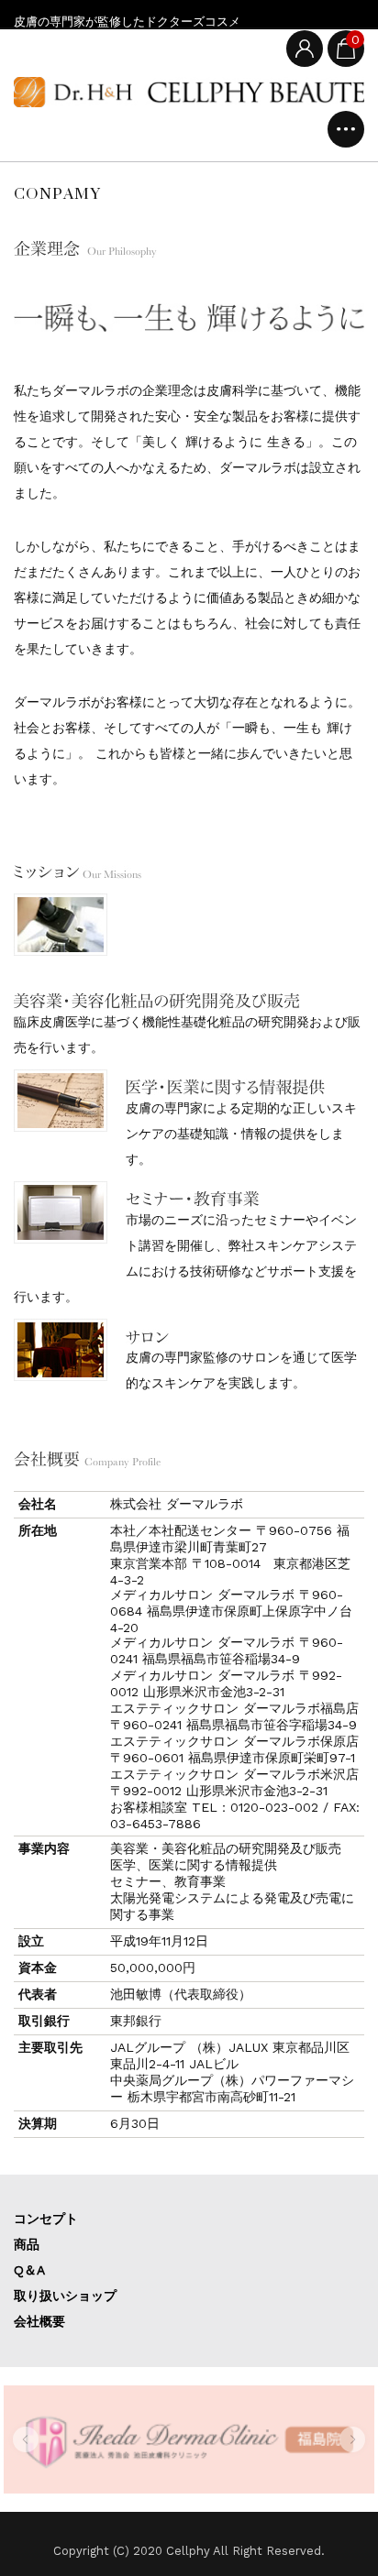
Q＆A (29, 2270)
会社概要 (39, 2321)
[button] (26, 2439)
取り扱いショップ (65, 2296)
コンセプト (46, 2219)
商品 (27, 2244)
